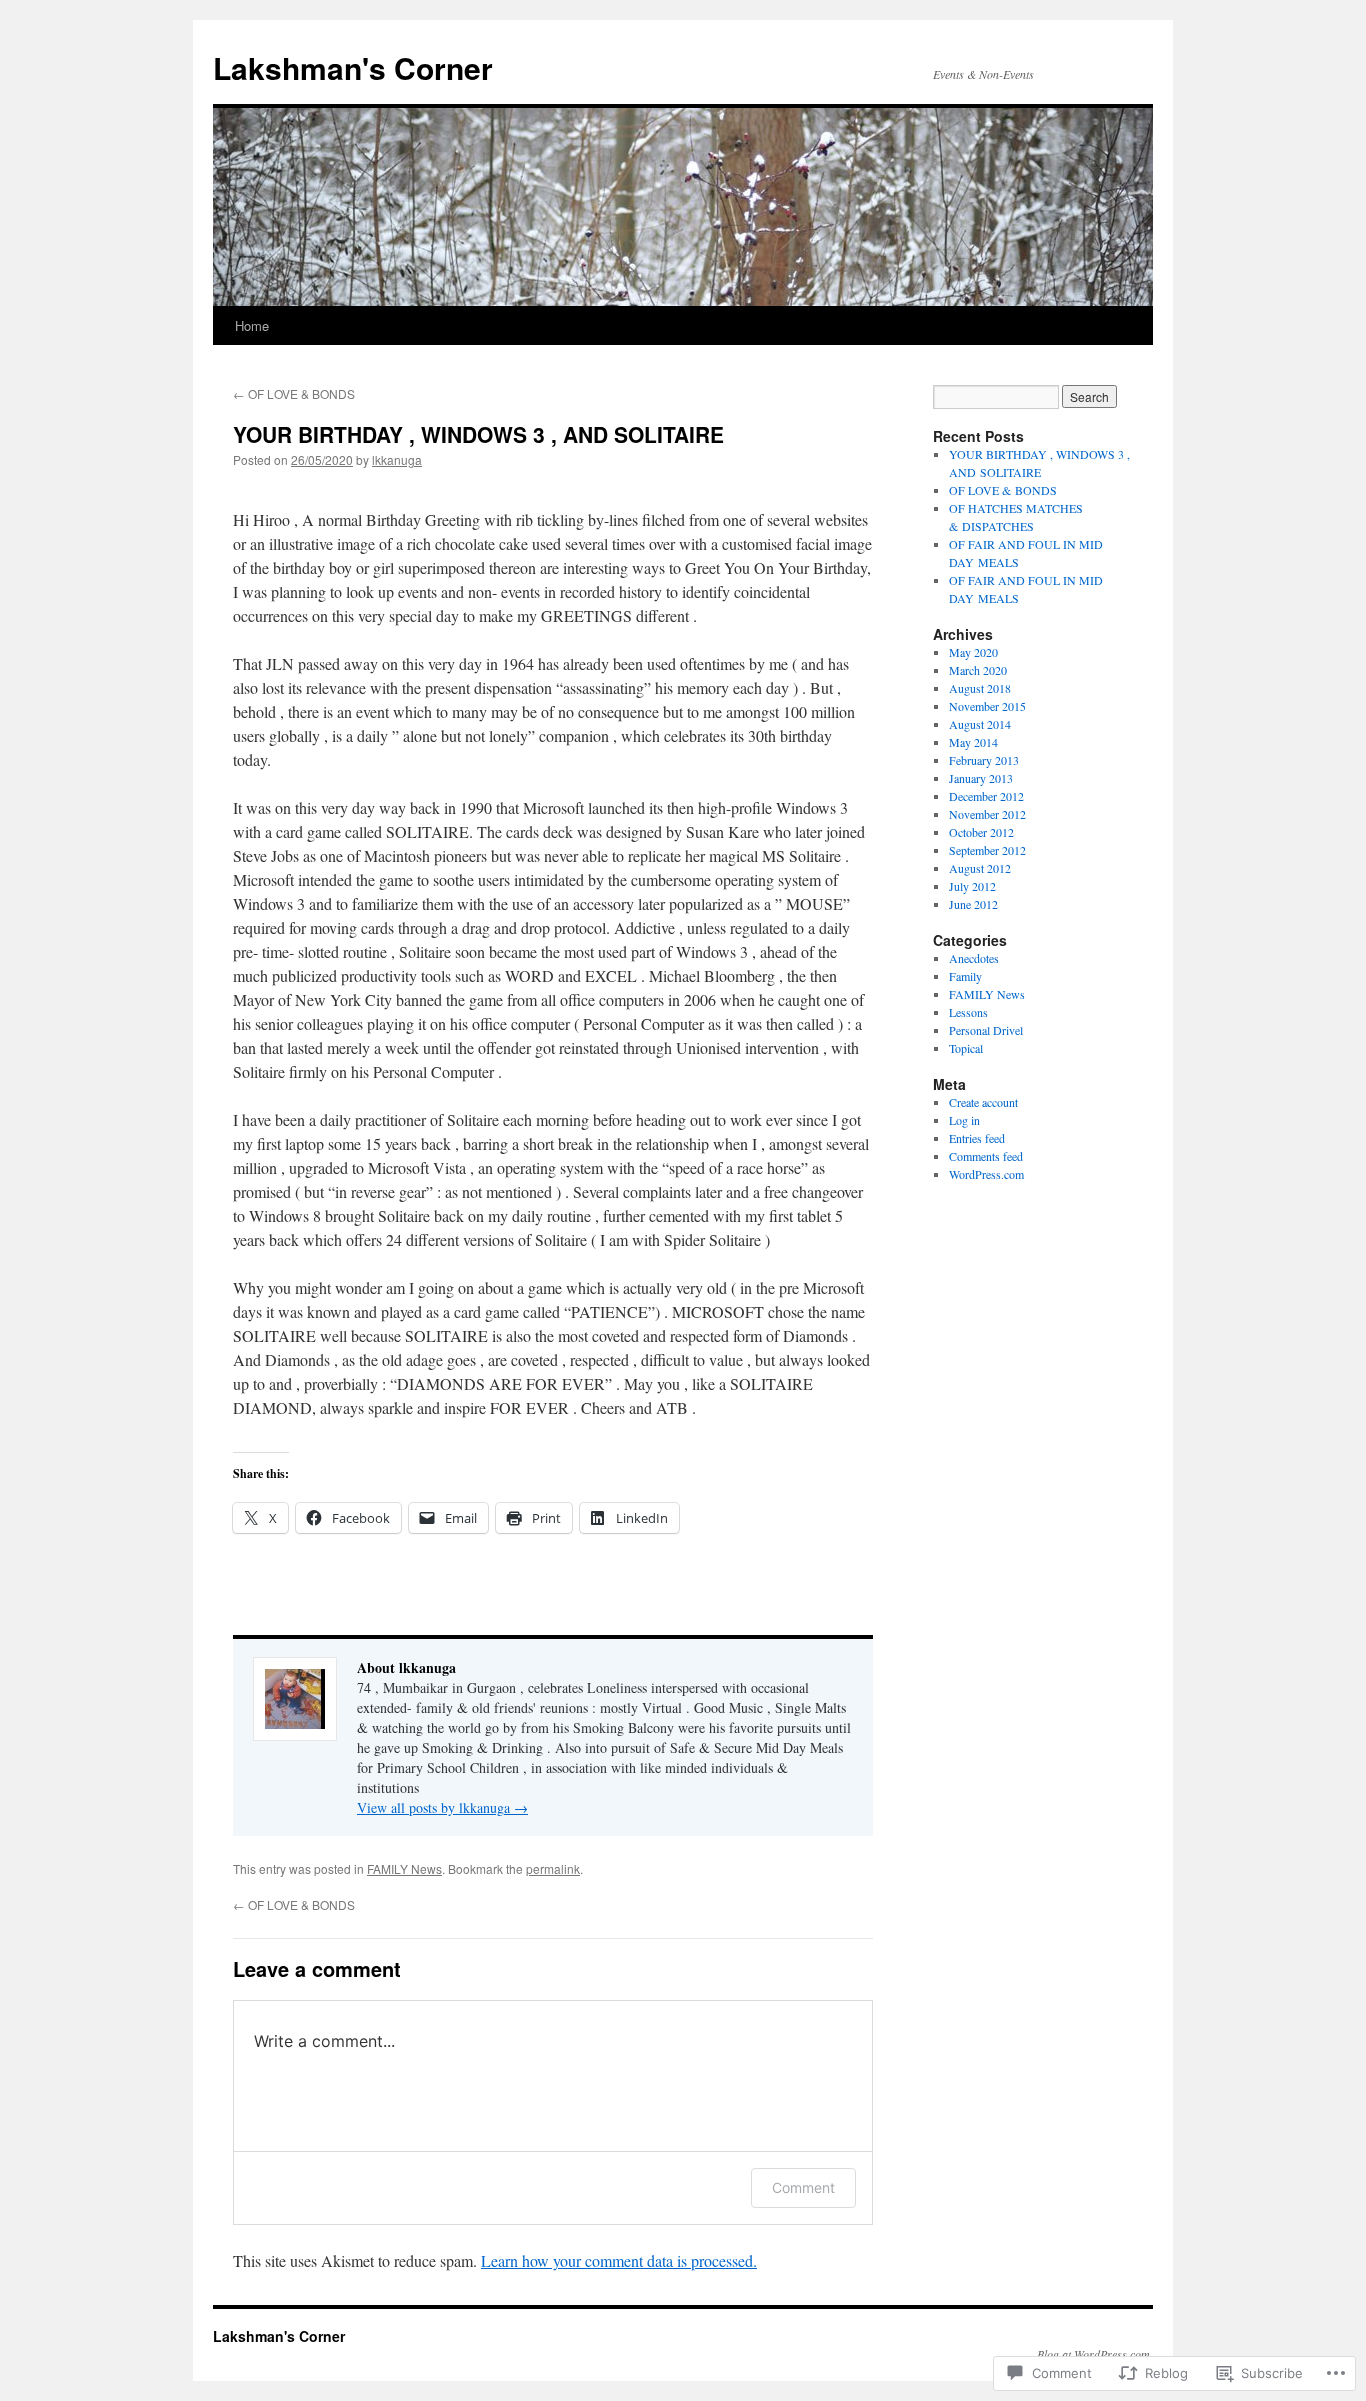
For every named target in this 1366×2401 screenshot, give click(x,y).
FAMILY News (404, 1868)
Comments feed (986, 1156)
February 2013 (984, 760)
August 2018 (980, 688)
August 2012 (980, 868)
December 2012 (986, 796)
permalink (553, 1868)
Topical (966, 1048)
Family (965, 976)
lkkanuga (397, 459)
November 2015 (987, 706)
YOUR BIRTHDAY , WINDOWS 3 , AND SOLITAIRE (478, 434)
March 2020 (978, 670)
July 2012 (972, 886)
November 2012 (987, 814)
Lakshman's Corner (353, 67)
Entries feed (977, 1138)
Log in (964, 1120)
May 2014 (973, 742)
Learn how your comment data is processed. (619, 2260)
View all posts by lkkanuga (442, 1807)
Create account (983, 1102)
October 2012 (981, 832)
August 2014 (980, 724)
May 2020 (973, 652)
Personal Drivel (986, 1030)
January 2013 (981, 778)
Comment (803, 2187)
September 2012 (987, 850)
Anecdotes (974, 958)
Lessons (968, 1012)
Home (252, 325)
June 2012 (973, 904)
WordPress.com (986, 1174)
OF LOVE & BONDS (294, 393)
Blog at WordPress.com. (1095, 2354)
